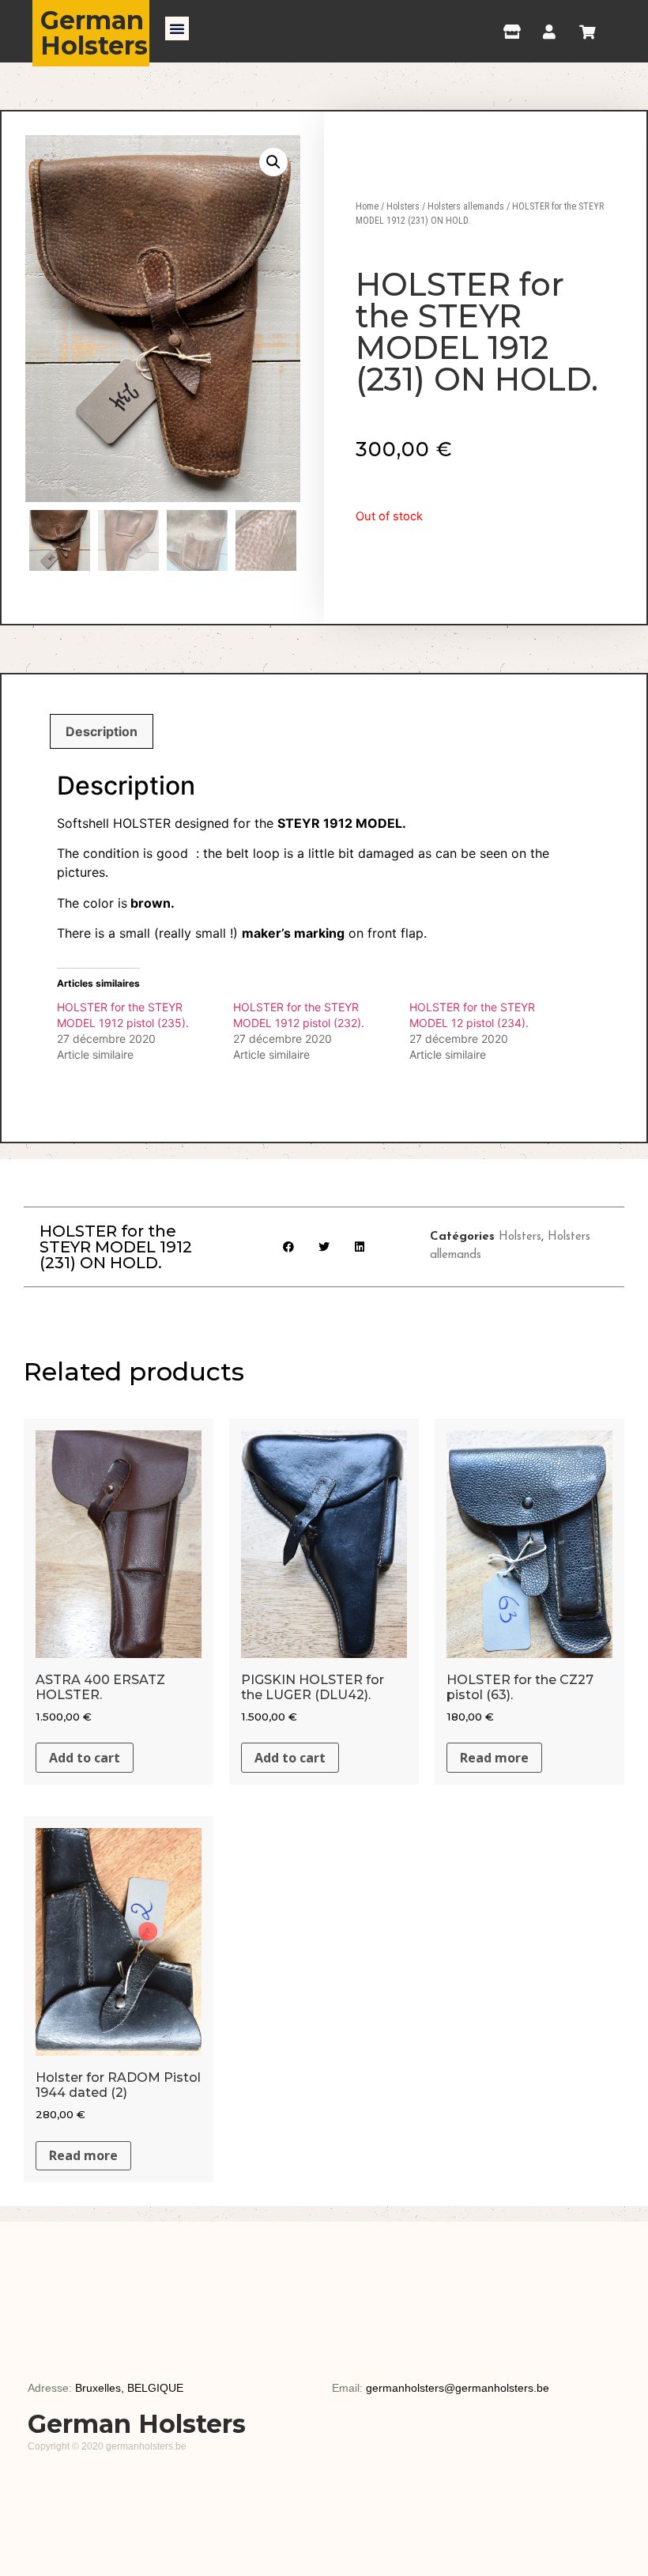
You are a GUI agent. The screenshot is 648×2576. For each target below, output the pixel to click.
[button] (177, 28)
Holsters (403, 206)
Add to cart (85, 1758)
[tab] (102, 731)
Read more (494, 1758)
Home (367, 206)
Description (102, 731)
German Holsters (94, 33)
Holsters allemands (466, 206)
